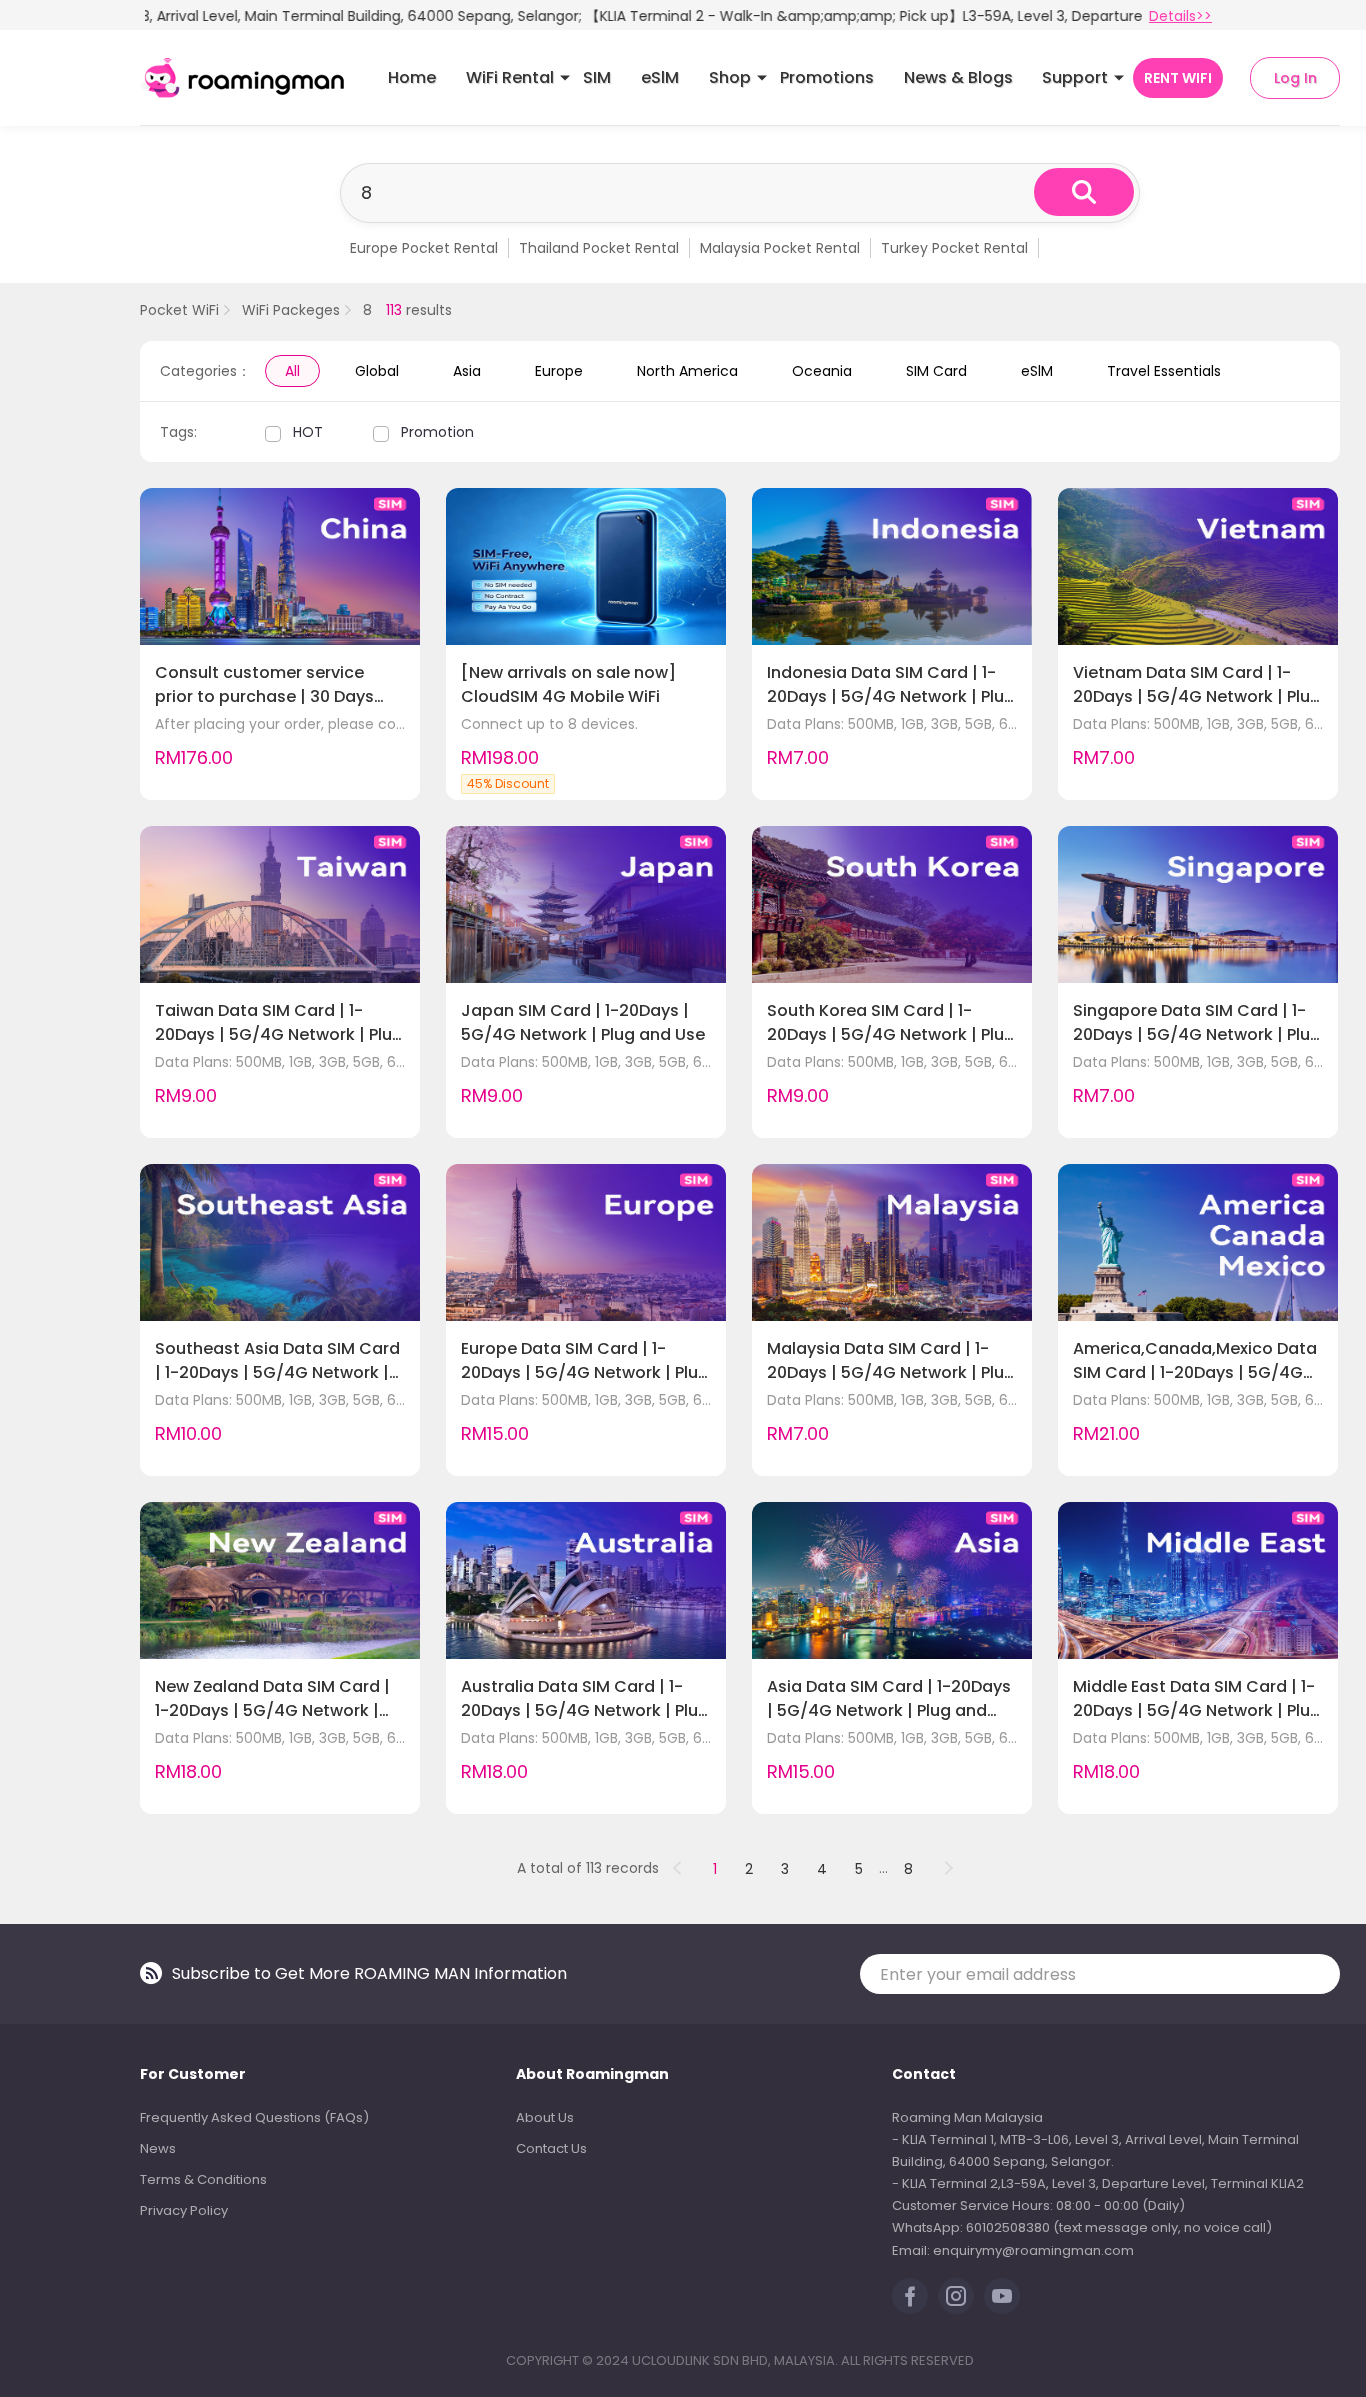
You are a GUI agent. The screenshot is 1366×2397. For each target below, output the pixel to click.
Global (377, 371)
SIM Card (936, 371)
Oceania (822, 371)
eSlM (660, 77)
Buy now (362, 766)
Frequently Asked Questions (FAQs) (254, 2117)
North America (687, 371)
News (158, 2148)
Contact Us (551, 2148)
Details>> (1180, 16)
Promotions (827, 77)
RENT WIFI (1178, 78)
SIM (597, 77)
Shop (730, 77)
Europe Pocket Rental (424, 248)
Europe (559, 371)
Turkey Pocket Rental (954, 248)
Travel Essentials (1164, 371)
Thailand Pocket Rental (599, 248)
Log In (1295, 78)
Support (1075, 77)
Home (412, 77)
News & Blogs (958, 77)
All (292, 371)
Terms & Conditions (203, 2179)
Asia (467, 371)
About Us (545, 2117)
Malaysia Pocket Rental (780, 248)
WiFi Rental (510, 77)
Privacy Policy (184, 2210)
